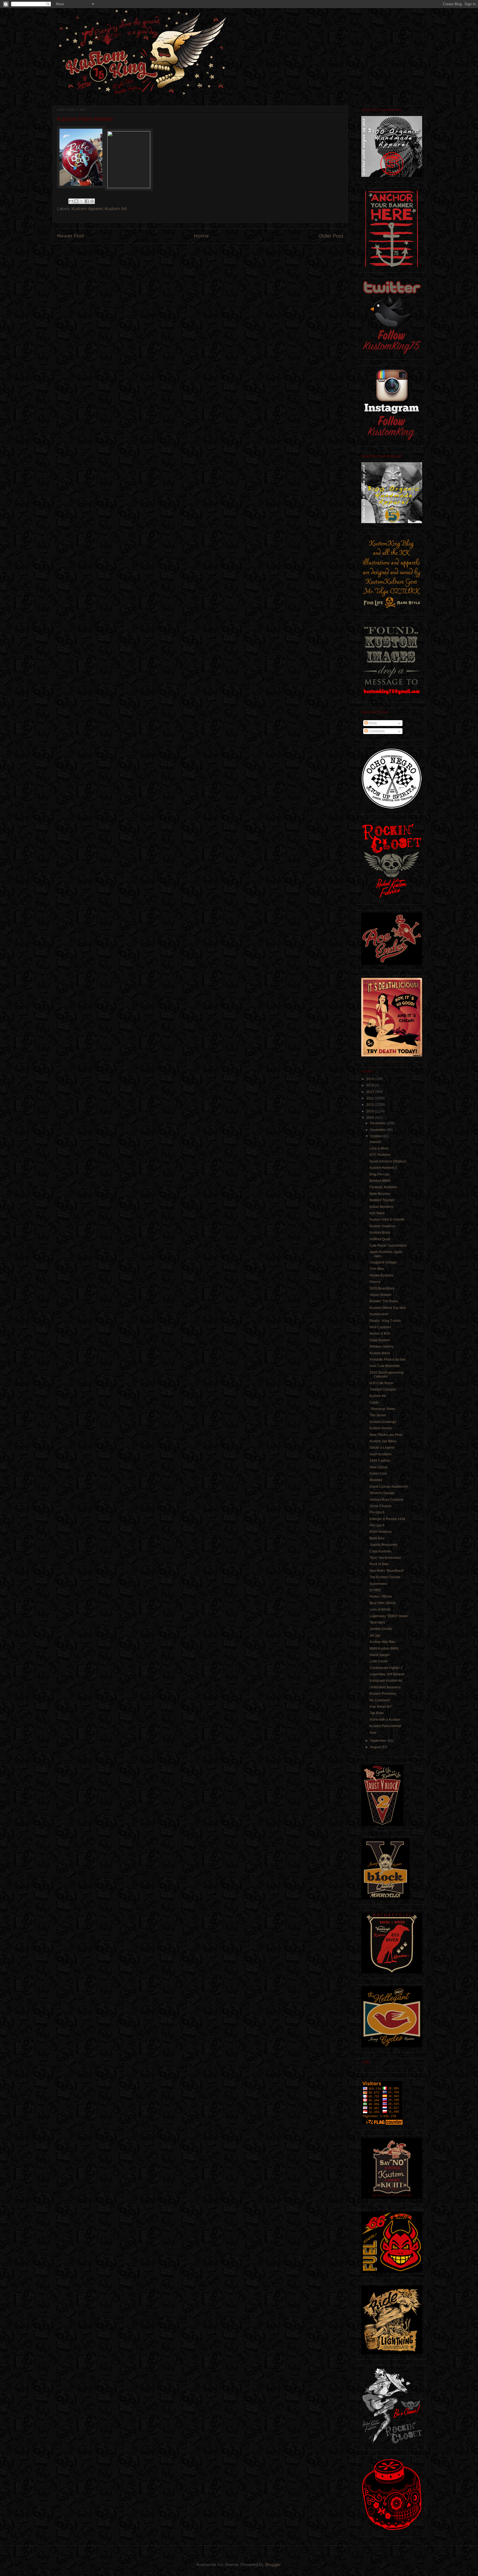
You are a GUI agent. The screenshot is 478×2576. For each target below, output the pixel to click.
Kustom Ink (378, 1396)
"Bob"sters (377, 1622)
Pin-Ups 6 (377, 1512)
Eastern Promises (383, 1694)
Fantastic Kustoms (383, 1187)
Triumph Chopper (383, 1389)
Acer (373, 1733)
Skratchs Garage (382, 1493)
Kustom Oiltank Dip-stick (388, 1308)
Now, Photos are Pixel (386, 1435)
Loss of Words (380, 1609)
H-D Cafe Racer (382, 1383)
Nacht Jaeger (380, 1655)
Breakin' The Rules (384, 1301)
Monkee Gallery (381, 1347)
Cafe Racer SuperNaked (388, 1246)
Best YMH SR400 (383, 1603)
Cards (374, 1402)
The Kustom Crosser (385, 1577)
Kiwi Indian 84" (381, 1707)
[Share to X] (82, 201)
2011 (371, 1105)
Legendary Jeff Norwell (387, 1674)
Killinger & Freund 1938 (387, 1519)
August (376, 1747)
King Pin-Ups (380, 1174)
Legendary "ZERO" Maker (389, 1616)
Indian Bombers (381, 1207)
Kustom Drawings (383, 1422)
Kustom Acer (379, 1314)
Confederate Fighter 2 (386, 1668)
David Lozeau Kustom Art (389, 1487)
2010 (371, 1111)
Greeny (375, 1282)
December (378, 1123)
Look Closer (379, 1661)
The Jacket (378, 1415)
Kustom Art (116, 209)
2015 (371, 1079)
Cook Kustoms (380, 1551)
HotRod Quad (380, 1239)
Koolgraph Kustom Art (386, 1681)
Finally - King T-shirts (385, 1321)
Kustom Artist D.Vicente (387, 1219)
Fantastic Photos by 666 (388, 1360)
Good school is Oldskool (388, 1161)
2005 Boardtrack (382, 1288)
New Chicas (379, 1467)
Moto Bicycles (380, 1194)
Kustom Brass (380, 1233)
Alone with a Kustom (385, 1720)
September (379, 1741)
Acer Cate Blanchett (385, 1366)
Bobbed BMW (380, 1181)
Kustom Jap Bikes (383, 1441)
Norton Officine (381, 1596)
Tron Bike (377, 1269)
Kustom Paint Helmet (385, 1726)
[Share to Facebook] (87, 201)
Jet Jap (375, 1635)
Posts (372, 723)
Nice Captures (380, 1327)
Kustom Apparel (87, 209)
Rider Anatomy (381, 1532)
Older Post (331, 236)
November (378, 1130)
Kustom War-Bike (383, 1642)
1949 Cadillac (380, 1461)
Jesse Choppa (380, 1506)
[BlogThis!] (76, 201)
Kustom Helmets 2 (383, 1168)
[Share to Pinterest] (92, 201)
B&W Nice (377, 1538)
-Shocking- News (382, 1409)
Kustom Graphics (382, 1226)
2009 (371, 1118)
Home (201, 236)
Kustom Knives (381, 1428)
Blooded (376, 1480)
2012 (371, 1098)
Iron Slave (377, 1213)
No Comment (380, 1700)
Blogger (273, 2565)
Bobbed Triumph (382, 1200)
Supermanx (378, 1584)
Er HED (375, 1590)
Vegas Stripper (381, 1295)
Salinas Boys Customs (386, 1500)
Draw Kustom (380, 1340)
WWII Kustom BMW (384, 1649)
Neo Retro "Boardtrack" (387, 1571)
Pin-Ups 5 (377, 1525)
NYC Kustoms (380, 1155)
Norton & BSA (380, 1334)
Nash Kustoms (380, 1454)
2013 (371, 1092)
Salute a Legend (382, 1448)
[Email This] (71, 201)
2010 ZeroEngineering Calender (387, 1374)
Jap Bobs (377, 1713)
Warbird (376, 1142)
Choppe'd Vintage (383, 1262)
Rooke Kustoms (381, 1275)
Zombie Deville (381, 1629)
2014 (371, 1085)
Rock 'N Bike (379, 1564)
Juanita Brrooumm (383, 1545)
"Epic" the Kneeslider (385, 1558)
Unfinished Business (385, 1687)
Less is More (379, 1148)
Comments (376, 731)
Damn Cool (378, 1474)
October (376, 1136)
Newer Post (71, 236)
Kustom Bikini (380, 1353)
